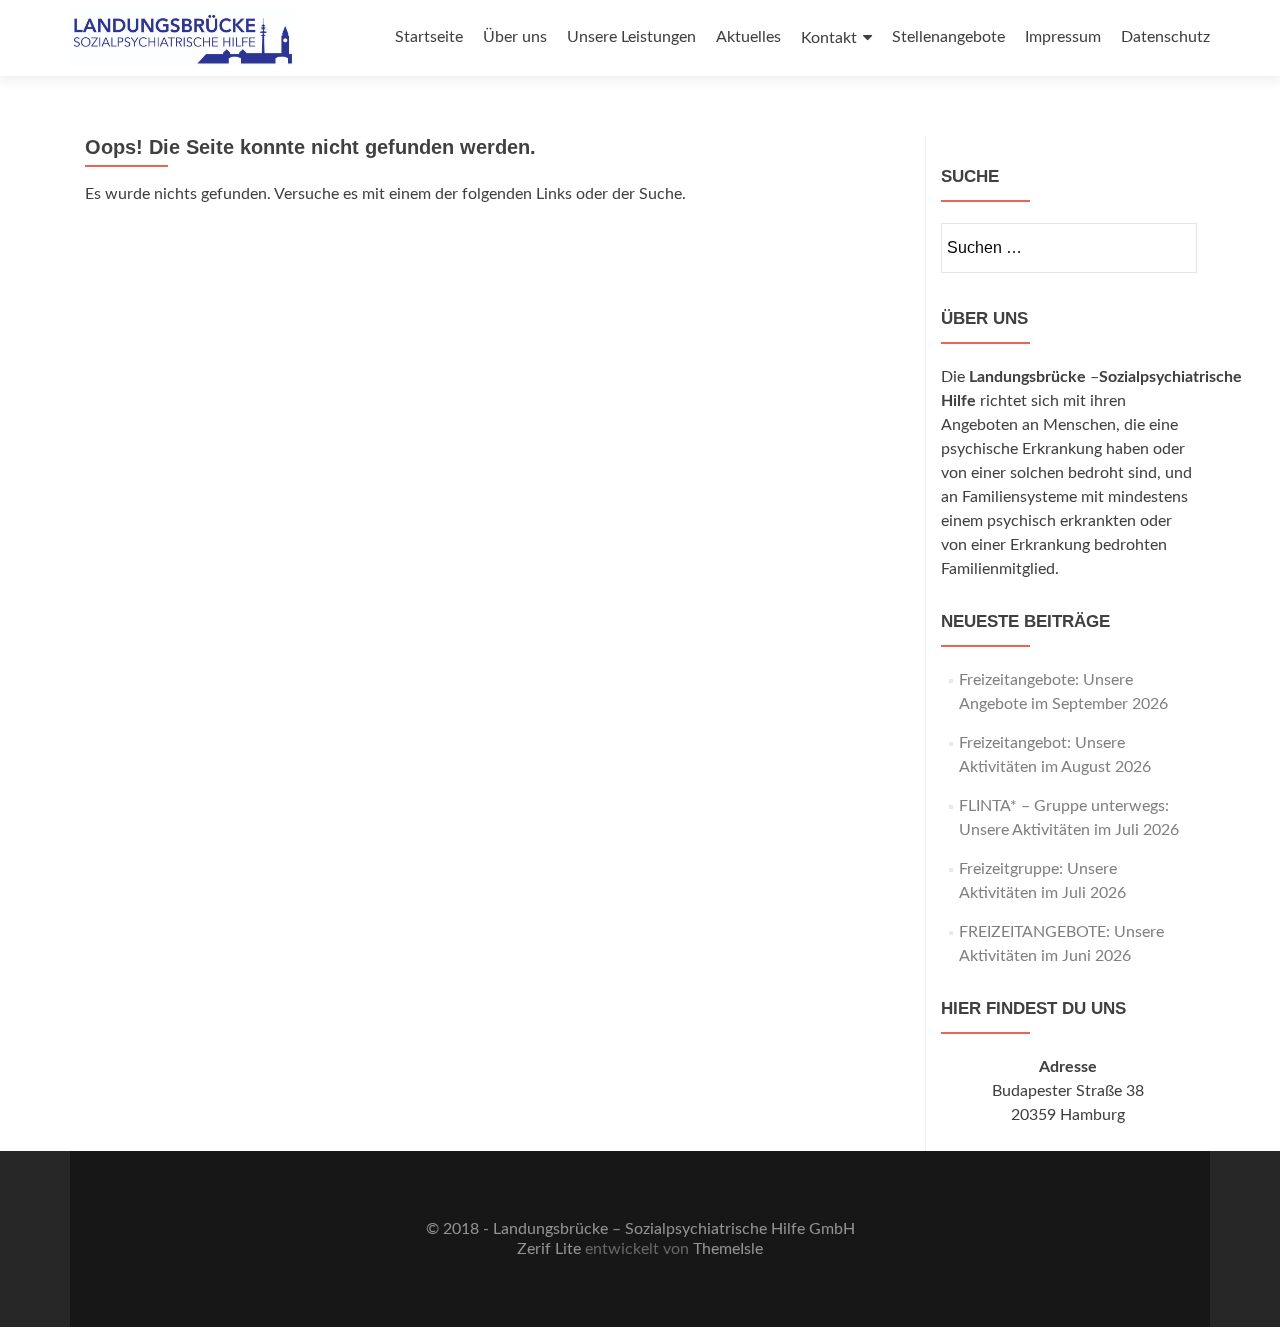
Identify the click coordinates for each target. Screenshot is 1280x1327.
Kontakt (829, 38)
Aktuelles (748, 37)
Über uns (515, 37)
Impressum (1063, 37)
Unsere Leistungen (631, 37)
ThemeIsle (728, 1249)
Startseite (429, 37)
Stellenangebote (948, 37)
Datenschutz (1165, 37)
